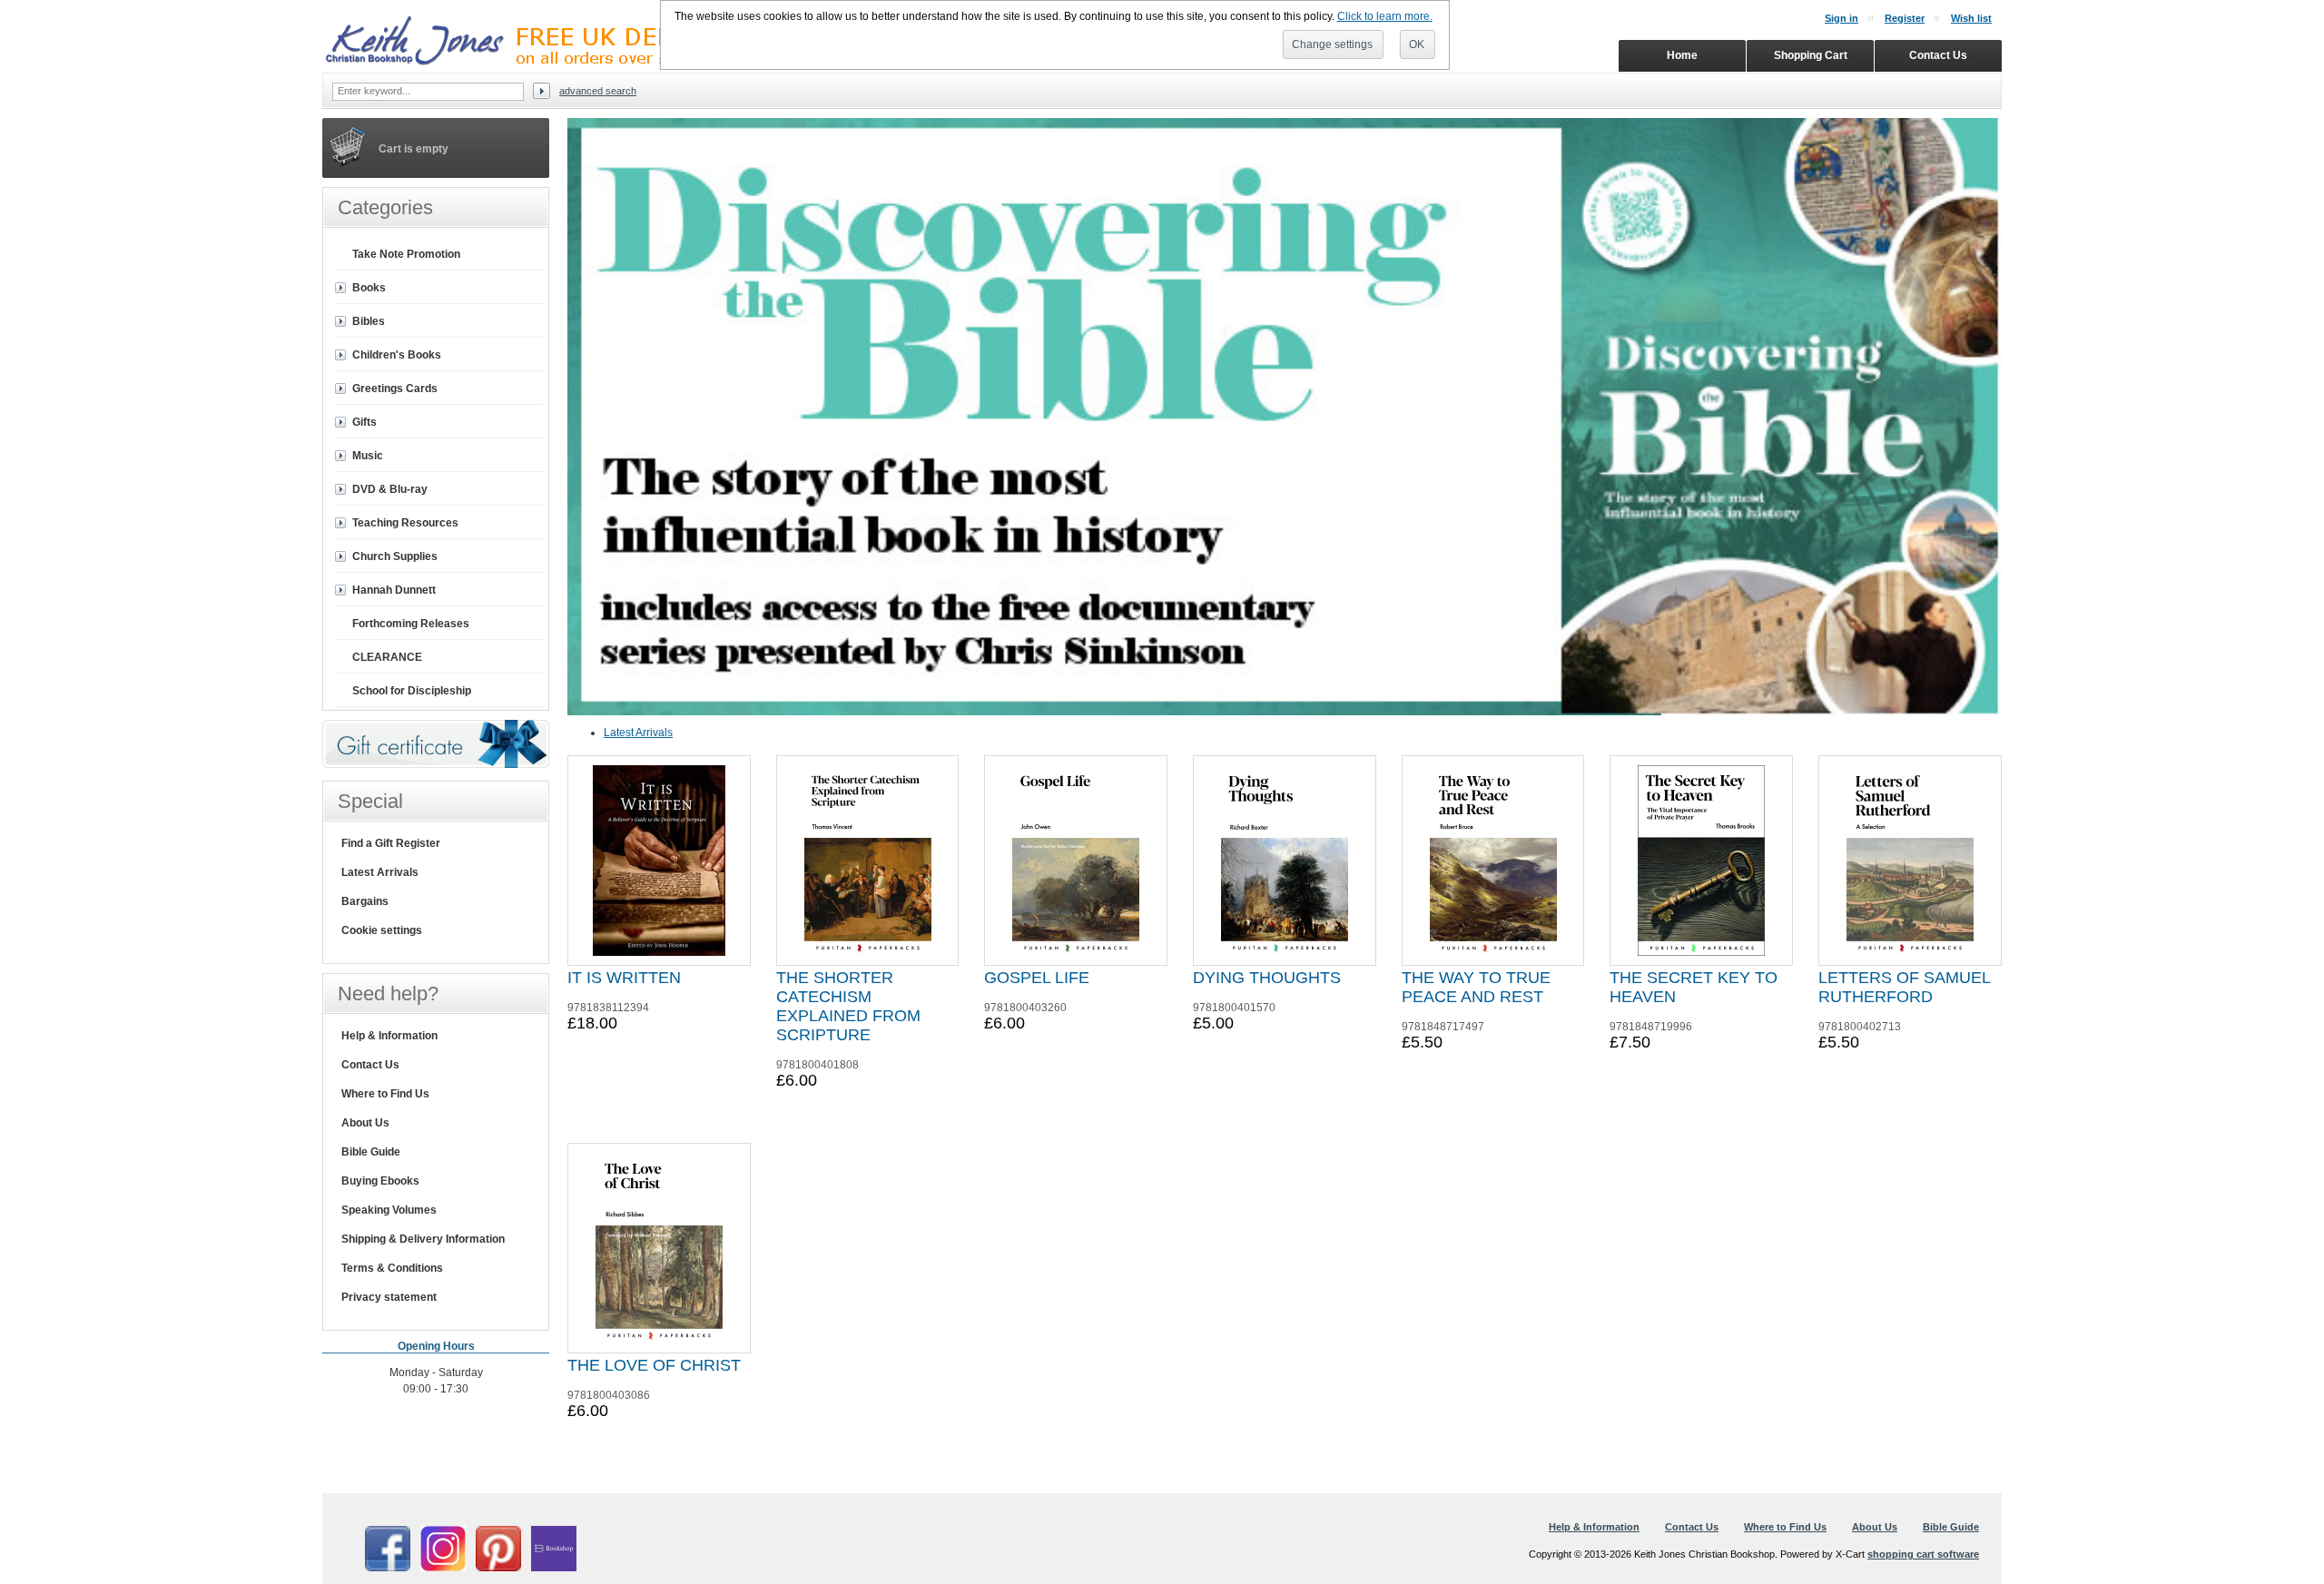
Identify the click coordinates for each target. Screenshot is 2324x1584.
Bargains (365, 901)
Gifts (364, 422)
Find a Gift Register (391, 843)
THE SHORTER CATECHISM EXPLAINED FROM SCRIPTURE (848, 1006)
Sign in (1841, 18)
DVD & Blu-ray (390, 489)
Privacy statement (389, 1297)
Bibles (369, 321)
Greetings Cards (395, 389)
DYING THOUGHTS (1267, 978)
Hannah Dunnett (394, 590)
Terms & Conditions (392, 1268)
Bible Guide (371, 1152)
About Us (365, 1123)
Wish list (1971, 18)
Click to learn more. (1385, 16)
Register (1905, 18)
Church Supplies (395, 556)
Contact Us (370, 1065)
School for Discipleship (412, 691)
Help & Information (389, 1036)
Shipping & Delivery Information (423, 1239)
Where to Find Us (385, 1094)
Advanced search (598, 91)
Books (369, 288)
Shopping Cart (1811, 55)
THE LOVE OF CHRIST (654, 1365)
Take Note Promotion (406, 254)
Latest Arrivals (638, 733)
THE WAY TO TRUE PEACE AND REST (1476, 987)
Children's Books (397, 355)
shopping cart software (1923, 1554)
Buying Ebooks (380, 1181)
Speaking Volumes (389, 1210)
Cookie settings (382, 930)
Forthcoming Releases (411, 624)
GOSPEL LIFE (1037, 978)
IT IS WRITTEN (624, 978)
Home (1682, 55)
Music (368, 456)
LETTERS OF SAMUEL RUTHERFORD (1904, 987)
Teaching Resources (405, 523)
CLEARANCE (387, 657)
